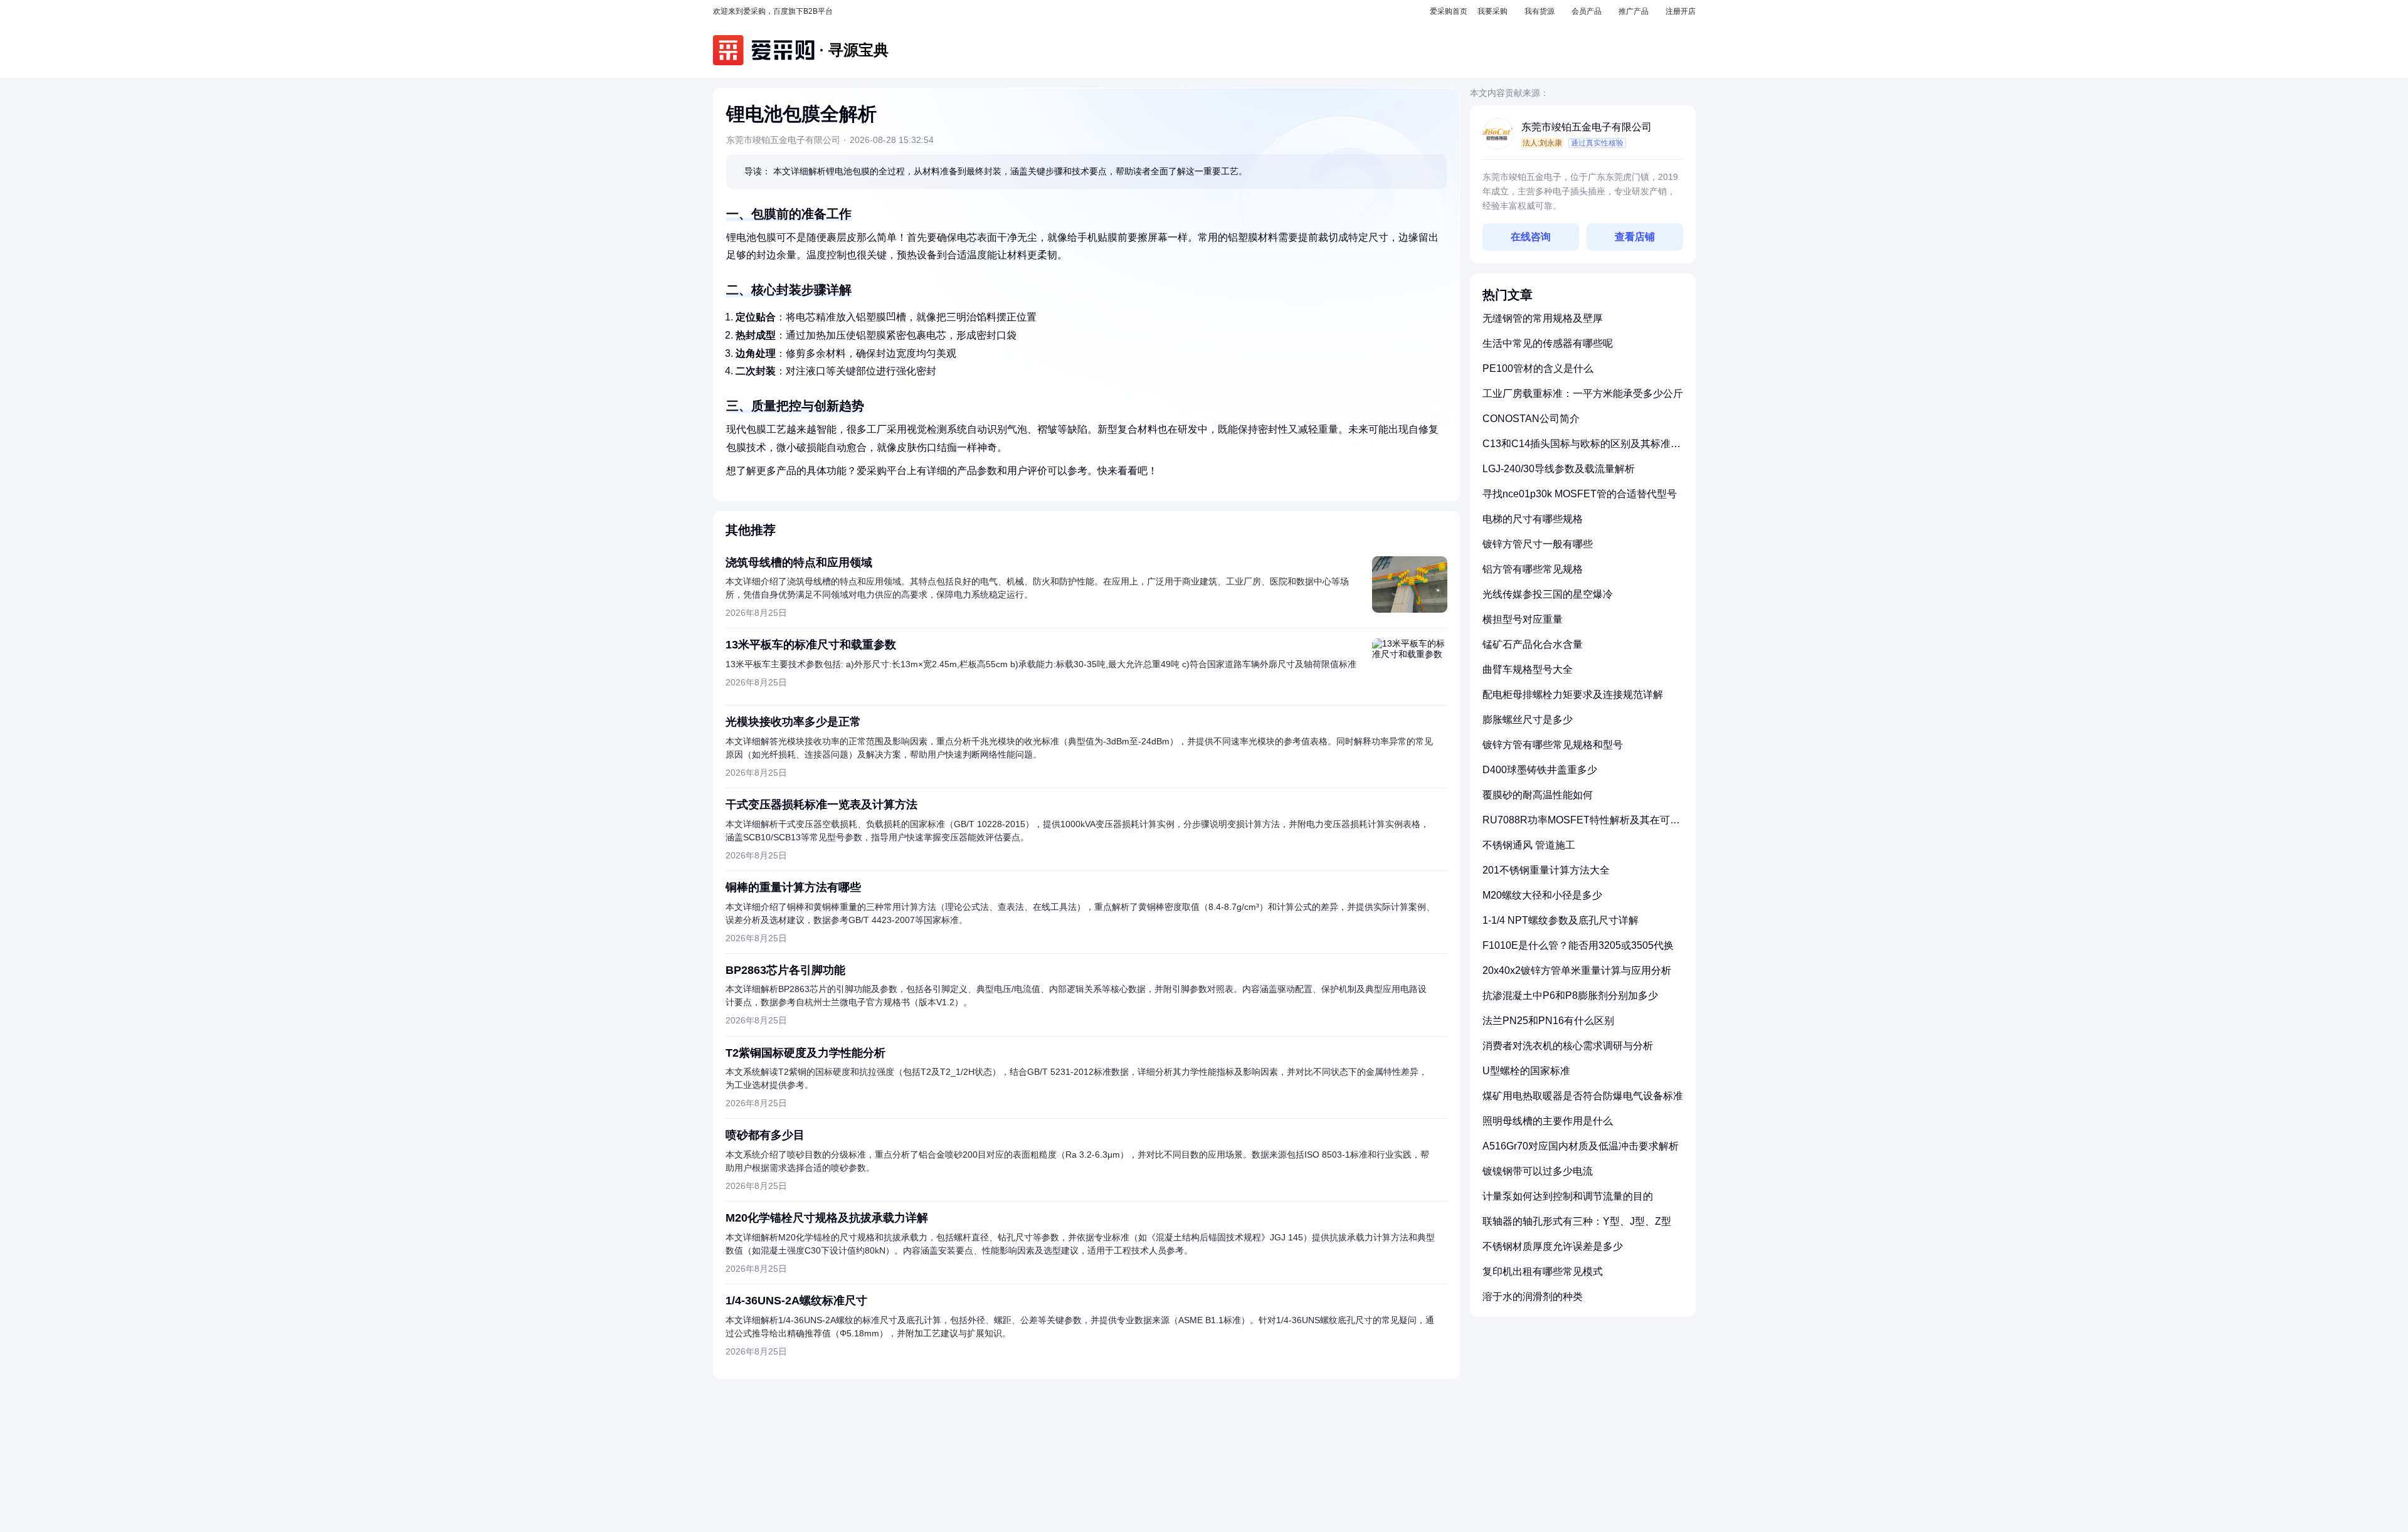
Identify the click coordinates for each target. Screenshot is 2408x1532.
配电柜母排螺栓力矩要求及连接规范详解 (1573, 695)
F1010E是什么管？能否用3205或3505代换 (1578, 945)
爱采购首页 (1449, 11)
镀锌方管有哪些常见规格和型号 (1553, 745)
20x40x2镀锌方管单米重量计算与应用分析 (1577, 970)
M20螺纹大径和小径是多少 (1542, 895)
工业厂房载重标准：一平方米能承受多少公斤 (1583, 394)
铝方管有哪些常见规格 (1533, 569)
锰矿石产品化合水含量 (1533, 644)
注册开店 (1681, 11)
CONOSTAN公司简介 (1531, 419)
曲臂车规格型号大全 (1528, 669)
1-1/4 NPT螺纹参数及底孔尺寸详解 (1560, 920)
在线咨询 (1531, 237)
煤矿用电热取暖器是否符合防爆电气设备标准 (1583, 1096)
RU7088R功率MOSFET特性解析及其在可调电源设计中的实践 (1581, 825)
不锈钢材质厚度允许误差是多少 (1553, 1246)
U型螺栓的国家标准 (1526, 1071)
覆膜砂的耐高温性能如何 (1538, 795)
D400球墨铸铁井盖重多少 (1540, 770)
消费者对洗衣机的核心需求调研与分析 (1568, 1046)
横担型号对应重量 (1523, 619)
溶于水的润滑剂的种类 (1533, 1297)
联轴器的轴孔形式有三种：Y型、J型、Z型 (1577, 1221)
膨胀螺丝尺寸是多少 (1528, 720)
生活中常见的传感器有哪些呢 (1548, 343)
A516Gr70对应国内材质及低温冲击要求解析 (1581, 1146)
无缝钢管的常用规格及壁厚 (1543, 318)
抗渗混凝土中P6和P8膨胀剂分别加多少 (1570, 996)
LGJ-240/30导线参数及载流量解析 (1559, 469)
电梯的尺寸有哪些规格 (1533, 519)
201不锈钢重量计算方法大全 (1546, 870)
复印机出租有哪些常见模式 (1543, 1271)
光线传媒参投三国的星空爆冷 (1548, 594)
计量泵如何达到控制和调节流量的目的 (1568, 1196)
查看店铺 (1635, 237)
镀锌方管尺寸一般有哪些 (1538, 544)
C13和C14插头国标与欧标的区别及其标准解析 (1582, 449)
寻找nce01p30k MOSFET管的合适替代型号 (1580, 494)
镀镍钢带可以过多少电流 (1538, 1171)
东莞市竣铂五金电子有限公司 (1587, 127)
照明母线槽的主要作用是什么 (1548, 1121)
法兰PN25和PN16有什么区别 (1548, 1021)
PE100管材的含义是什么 (1538, 368)
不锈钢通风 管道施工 (1529, 845)
